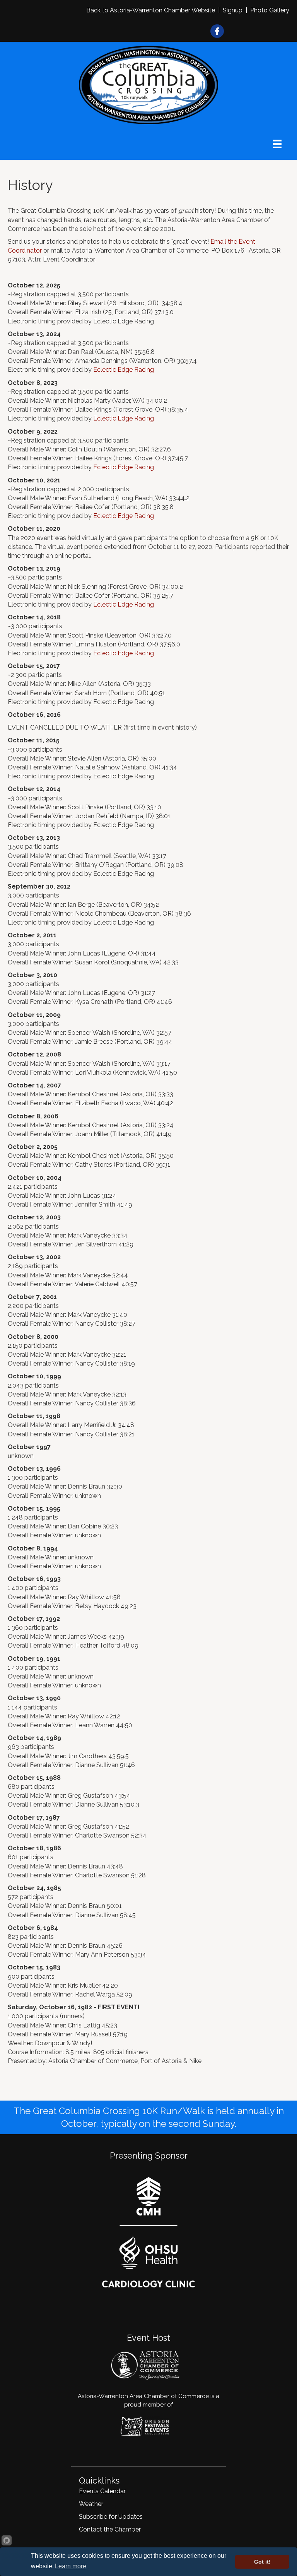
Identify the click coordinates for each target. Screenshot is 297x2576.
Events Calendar (102, 2491)
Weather (91, 2504)
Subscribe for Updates (111, 2517)
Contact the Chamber (110, 2529)
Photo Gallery (270, 10)
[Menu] (277, 144)
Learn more (71, 2566)
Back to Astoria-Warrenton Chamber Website (151, 10)
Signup (233, 10)
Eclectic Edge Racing (124, 370)
